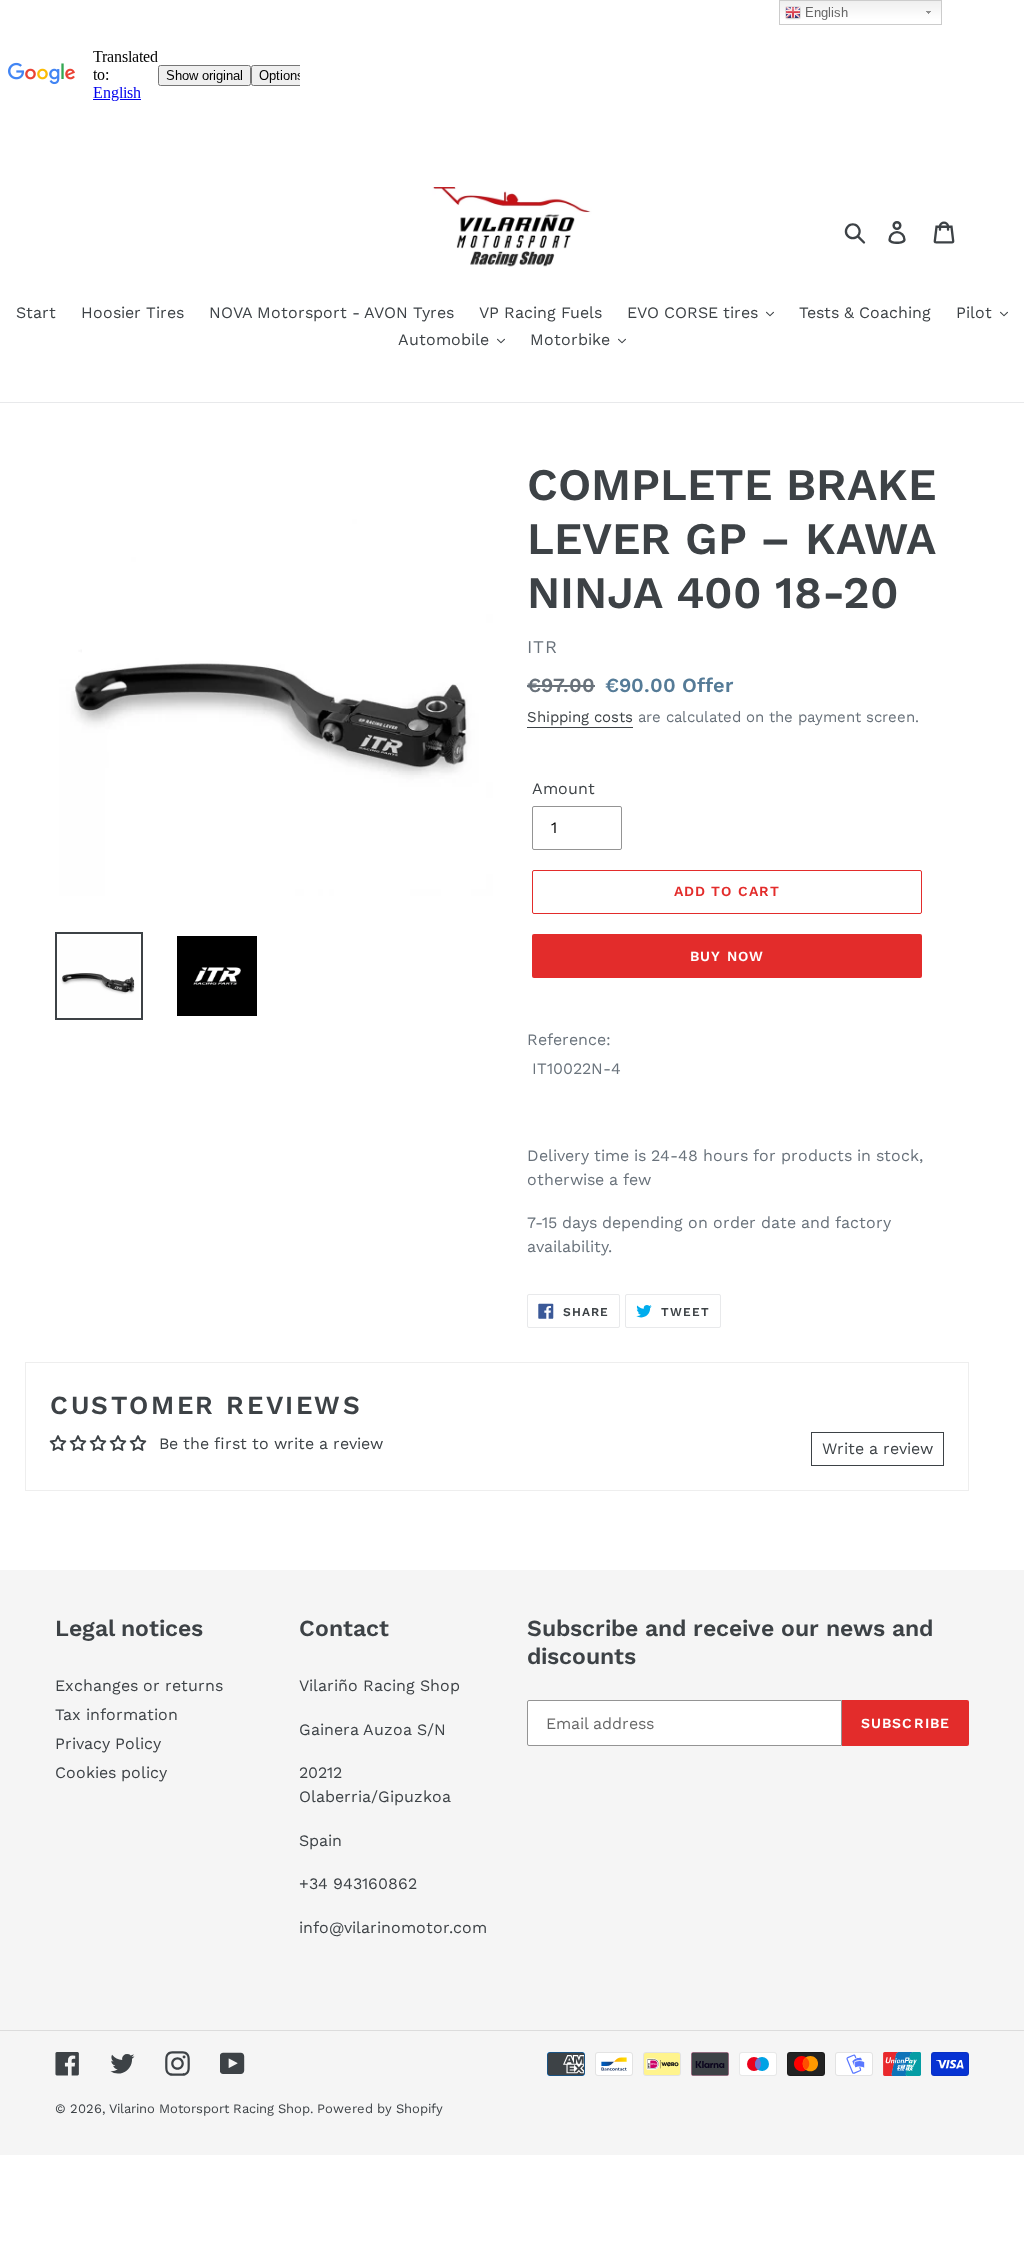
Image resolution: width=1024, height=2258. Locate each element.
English (824, 12)
